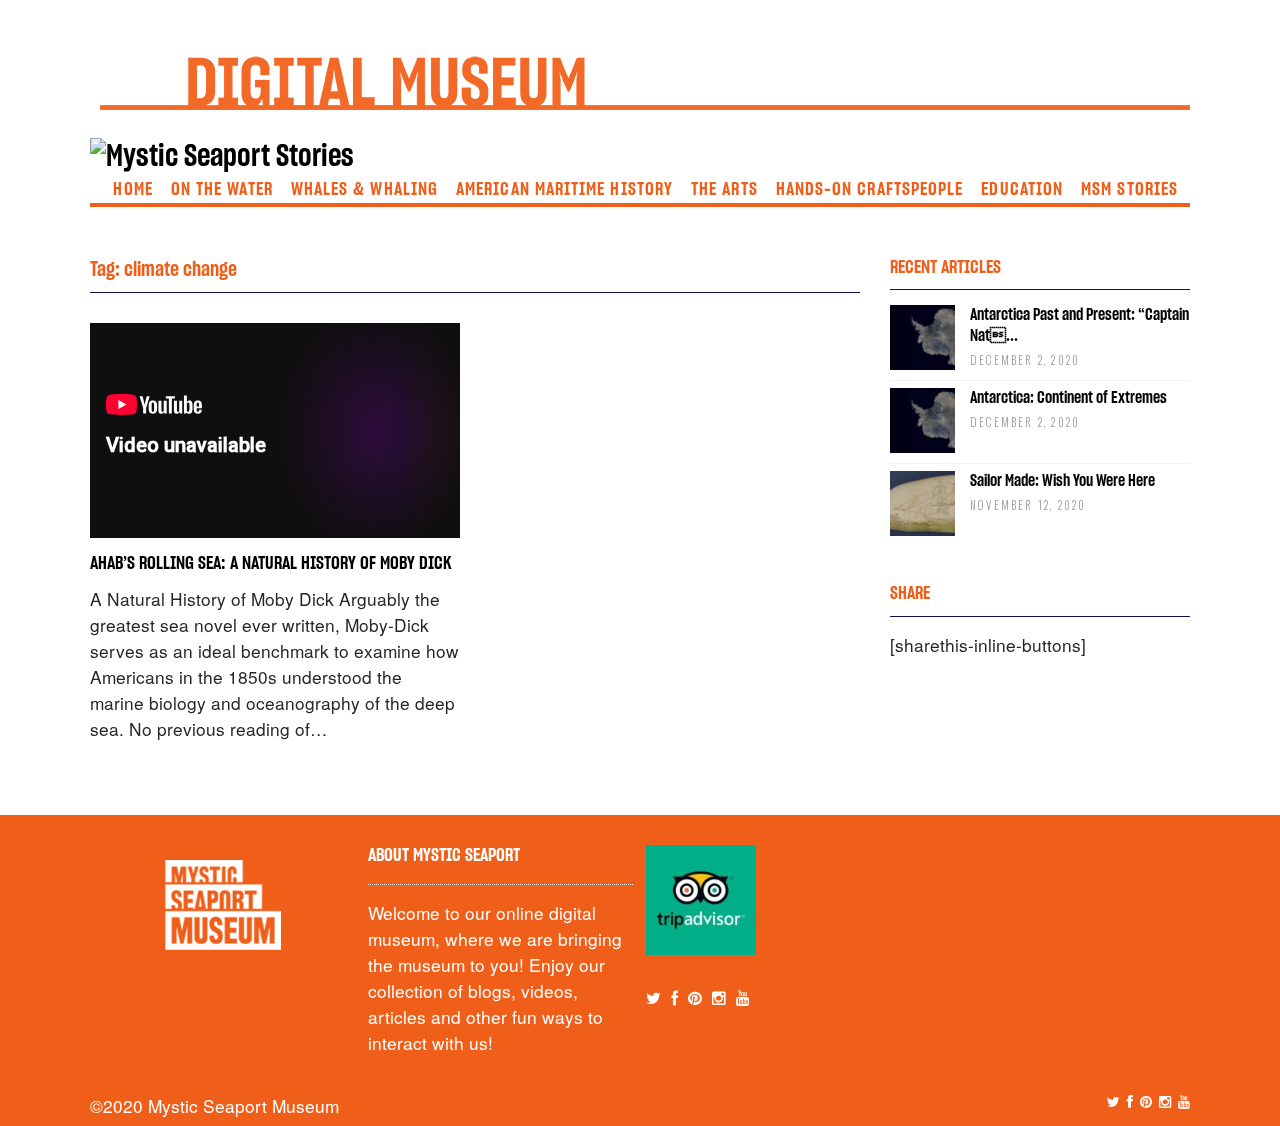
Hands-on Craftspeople (870, 190)
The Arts (724, 190)
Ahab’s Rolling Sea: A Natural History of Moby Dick (271, 564)
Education (1022, 190)
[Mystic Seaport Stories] (222, 157)
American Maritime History (564, 190)
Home (132, 190)
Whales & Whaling (364, 190)
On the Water (222, 190)
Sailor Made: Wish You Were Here (1062, 481)
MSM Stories (1129, 190)
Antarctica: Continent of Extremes (1068, 398)
